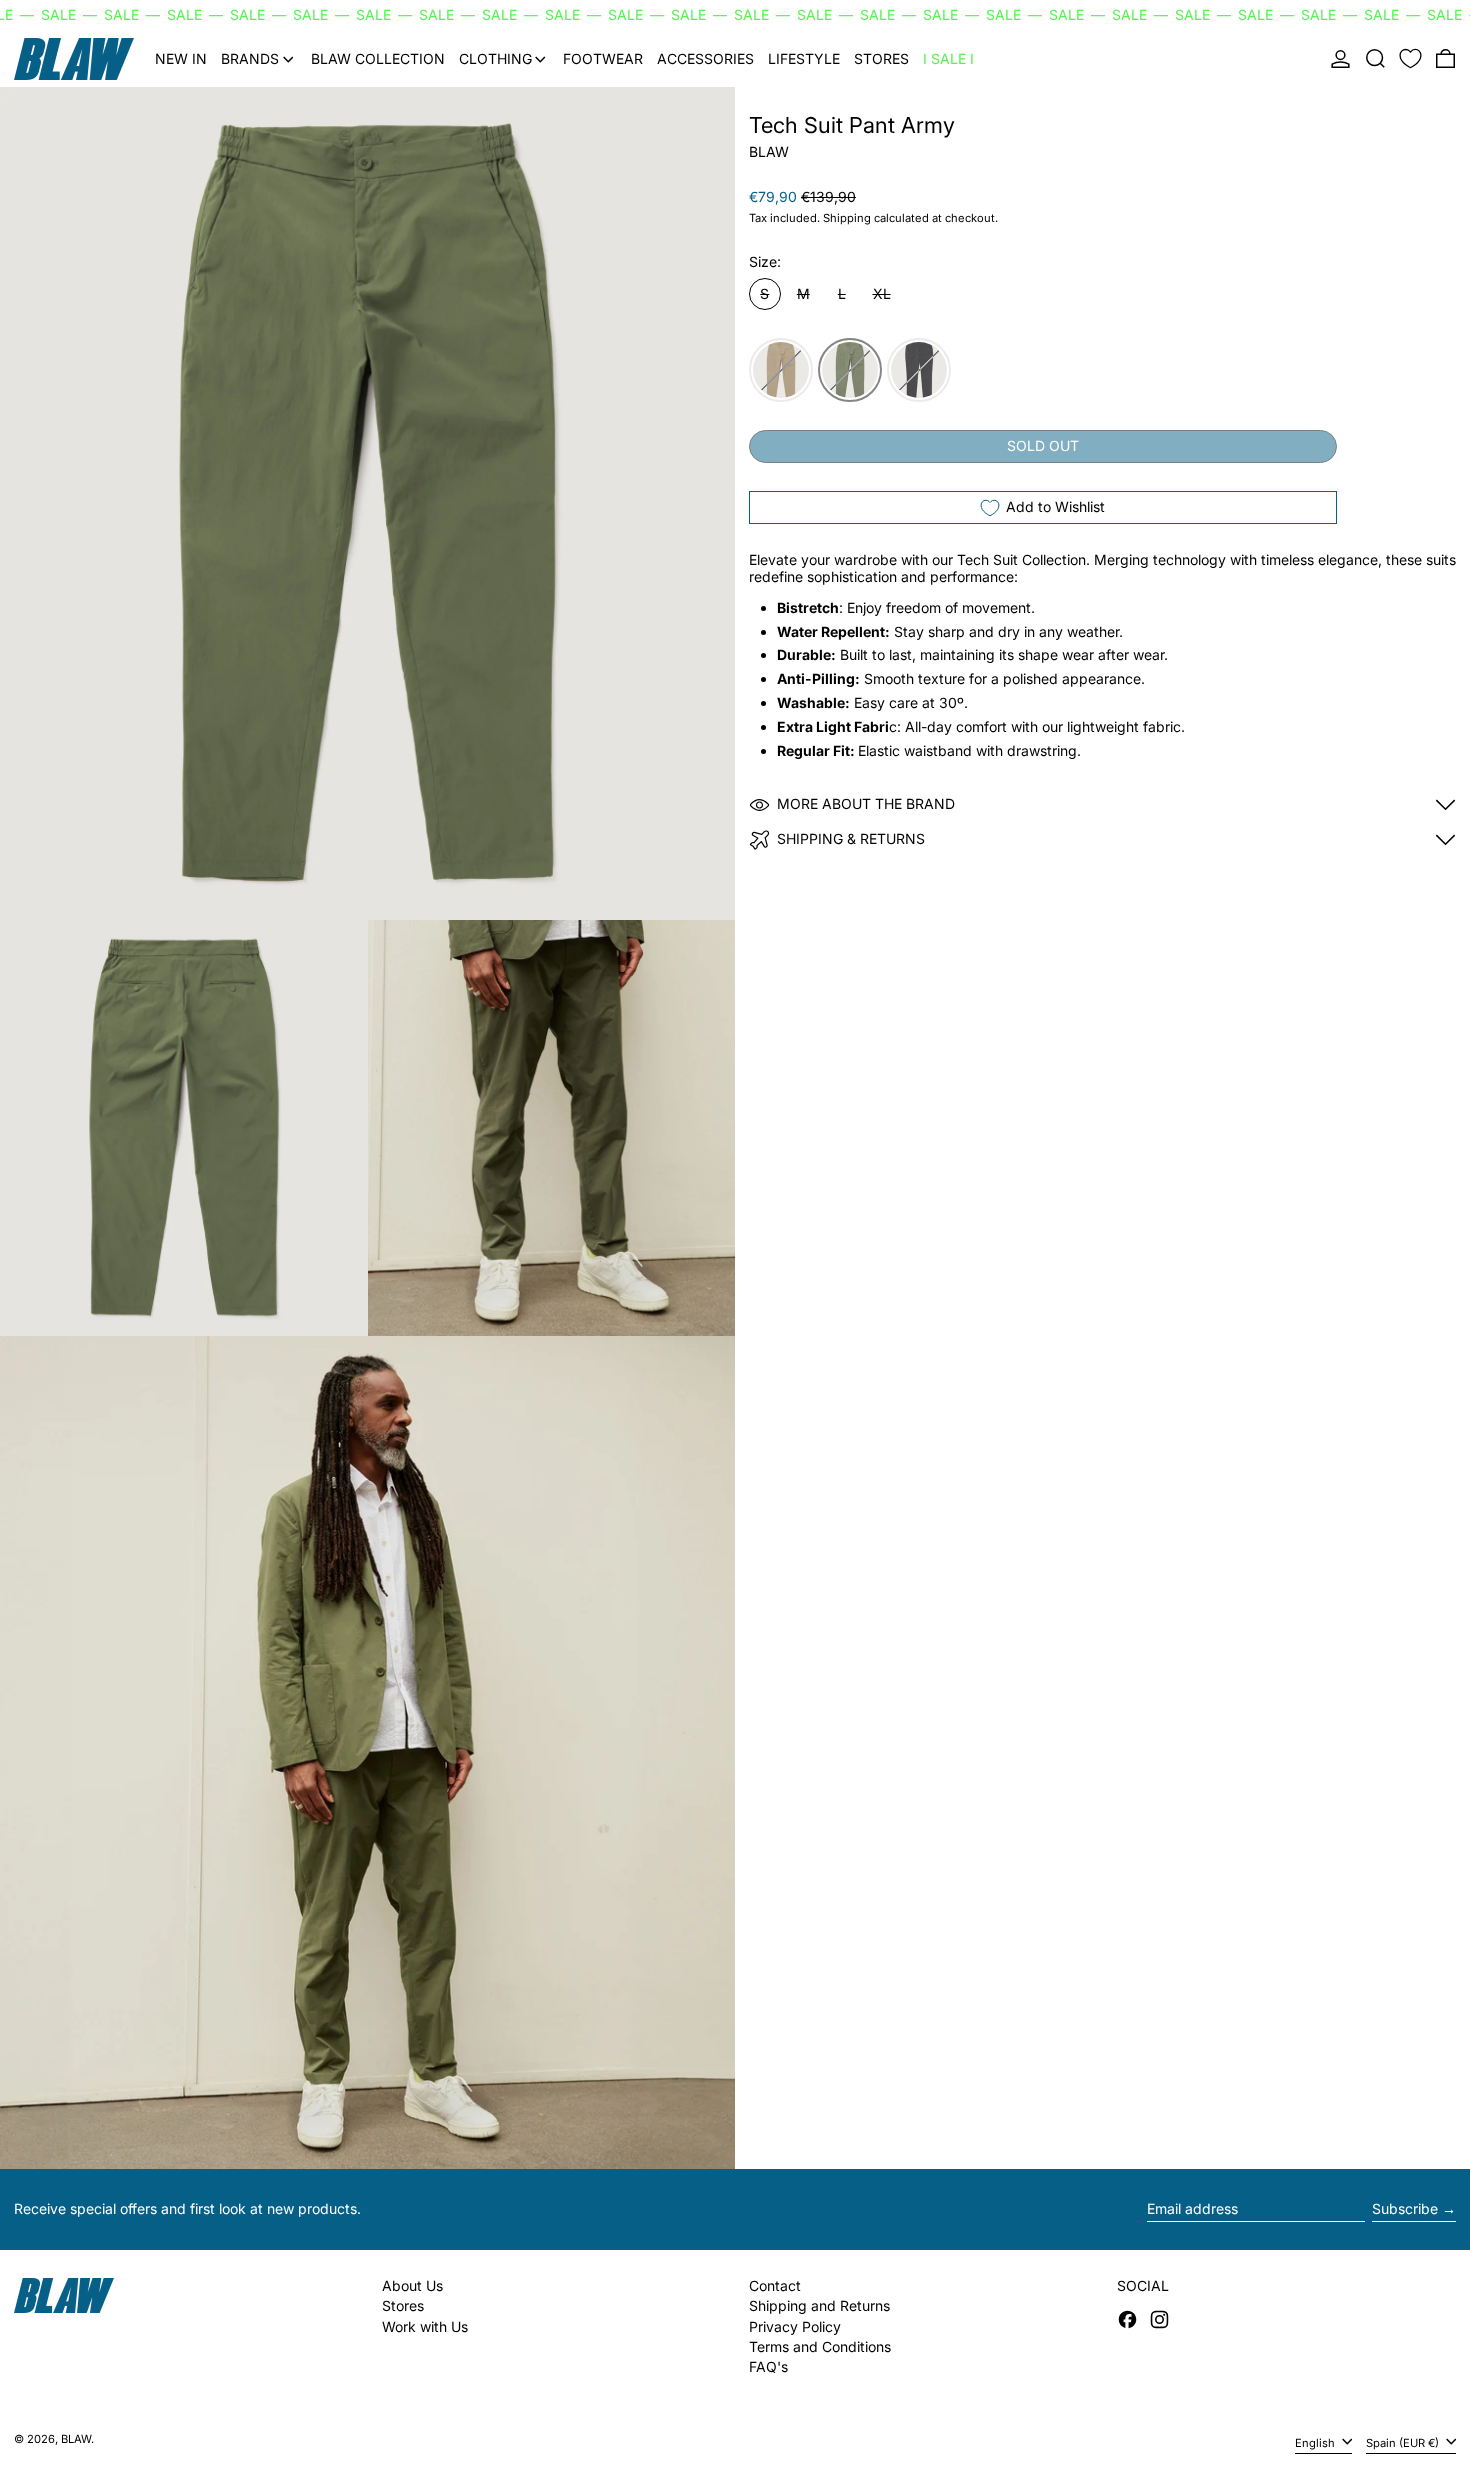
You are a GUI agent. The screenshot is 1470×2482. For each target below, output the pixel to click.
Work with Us (425, 2326)
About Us (412, 2285)
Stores (403, 2305)
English (1316, 2442)
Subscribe (1405, 2208)
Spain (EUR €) (1404, 2442)
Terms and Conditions (820, 2346)
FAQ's (768, 2366)
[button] (1375, 59)
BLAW (769, 151)
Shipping (847, 218)
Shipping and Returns (819, 2305)
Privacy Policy (795, 2326)
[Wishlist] (1410, 59)
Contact (775, 2285)
